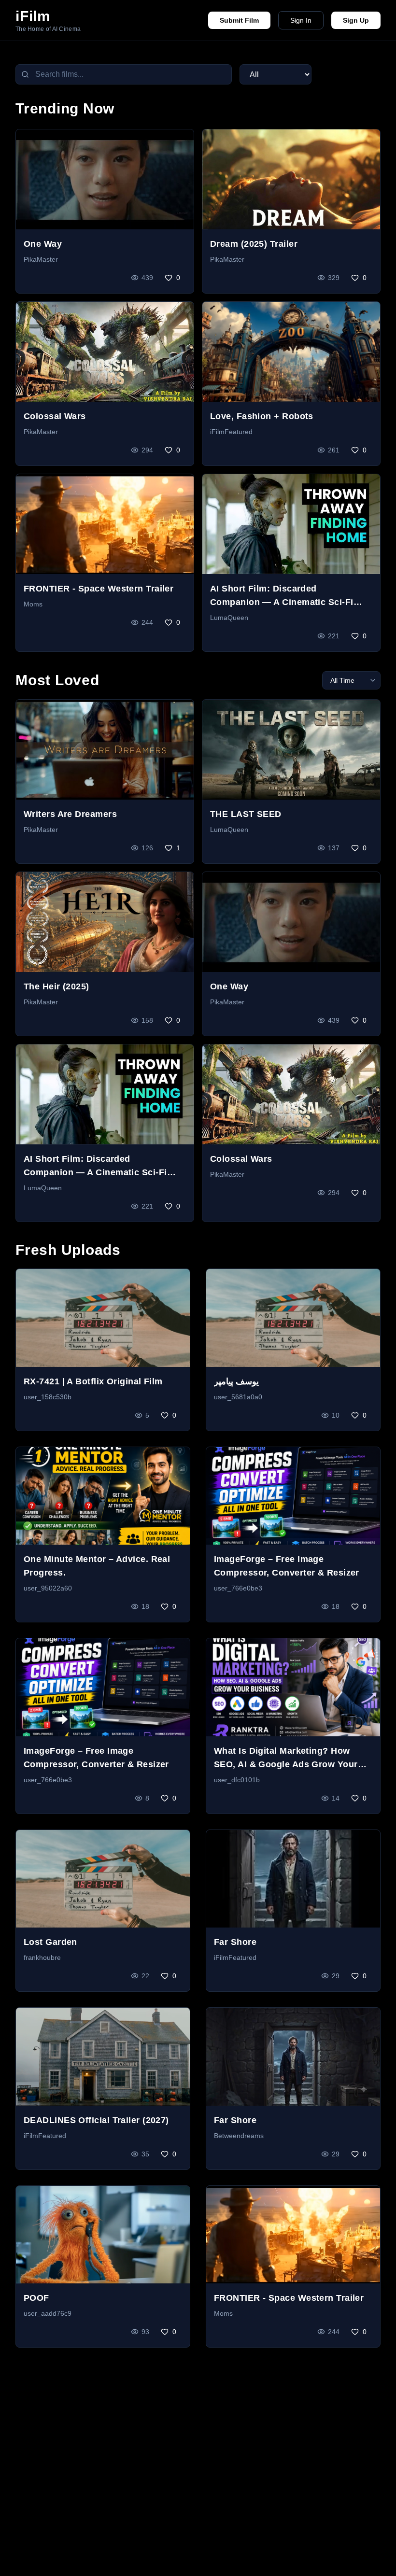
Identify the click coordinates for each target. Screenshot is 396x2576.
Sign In (301, 20)
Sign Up (356, 20)
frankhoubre (42, 1957)
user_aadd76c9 (48, 2313)
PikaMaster (41, 259)
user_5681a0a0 (238, 1397)
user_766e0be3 (238, 1588)
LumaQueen (229, 618)
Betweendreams (239, 2136)
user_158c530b (48, 1397)
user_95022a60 (48, 1588)
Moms (33, 604)
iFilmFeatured (231, 432)
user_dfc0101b (237, 1780)
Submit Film (239, 20)
